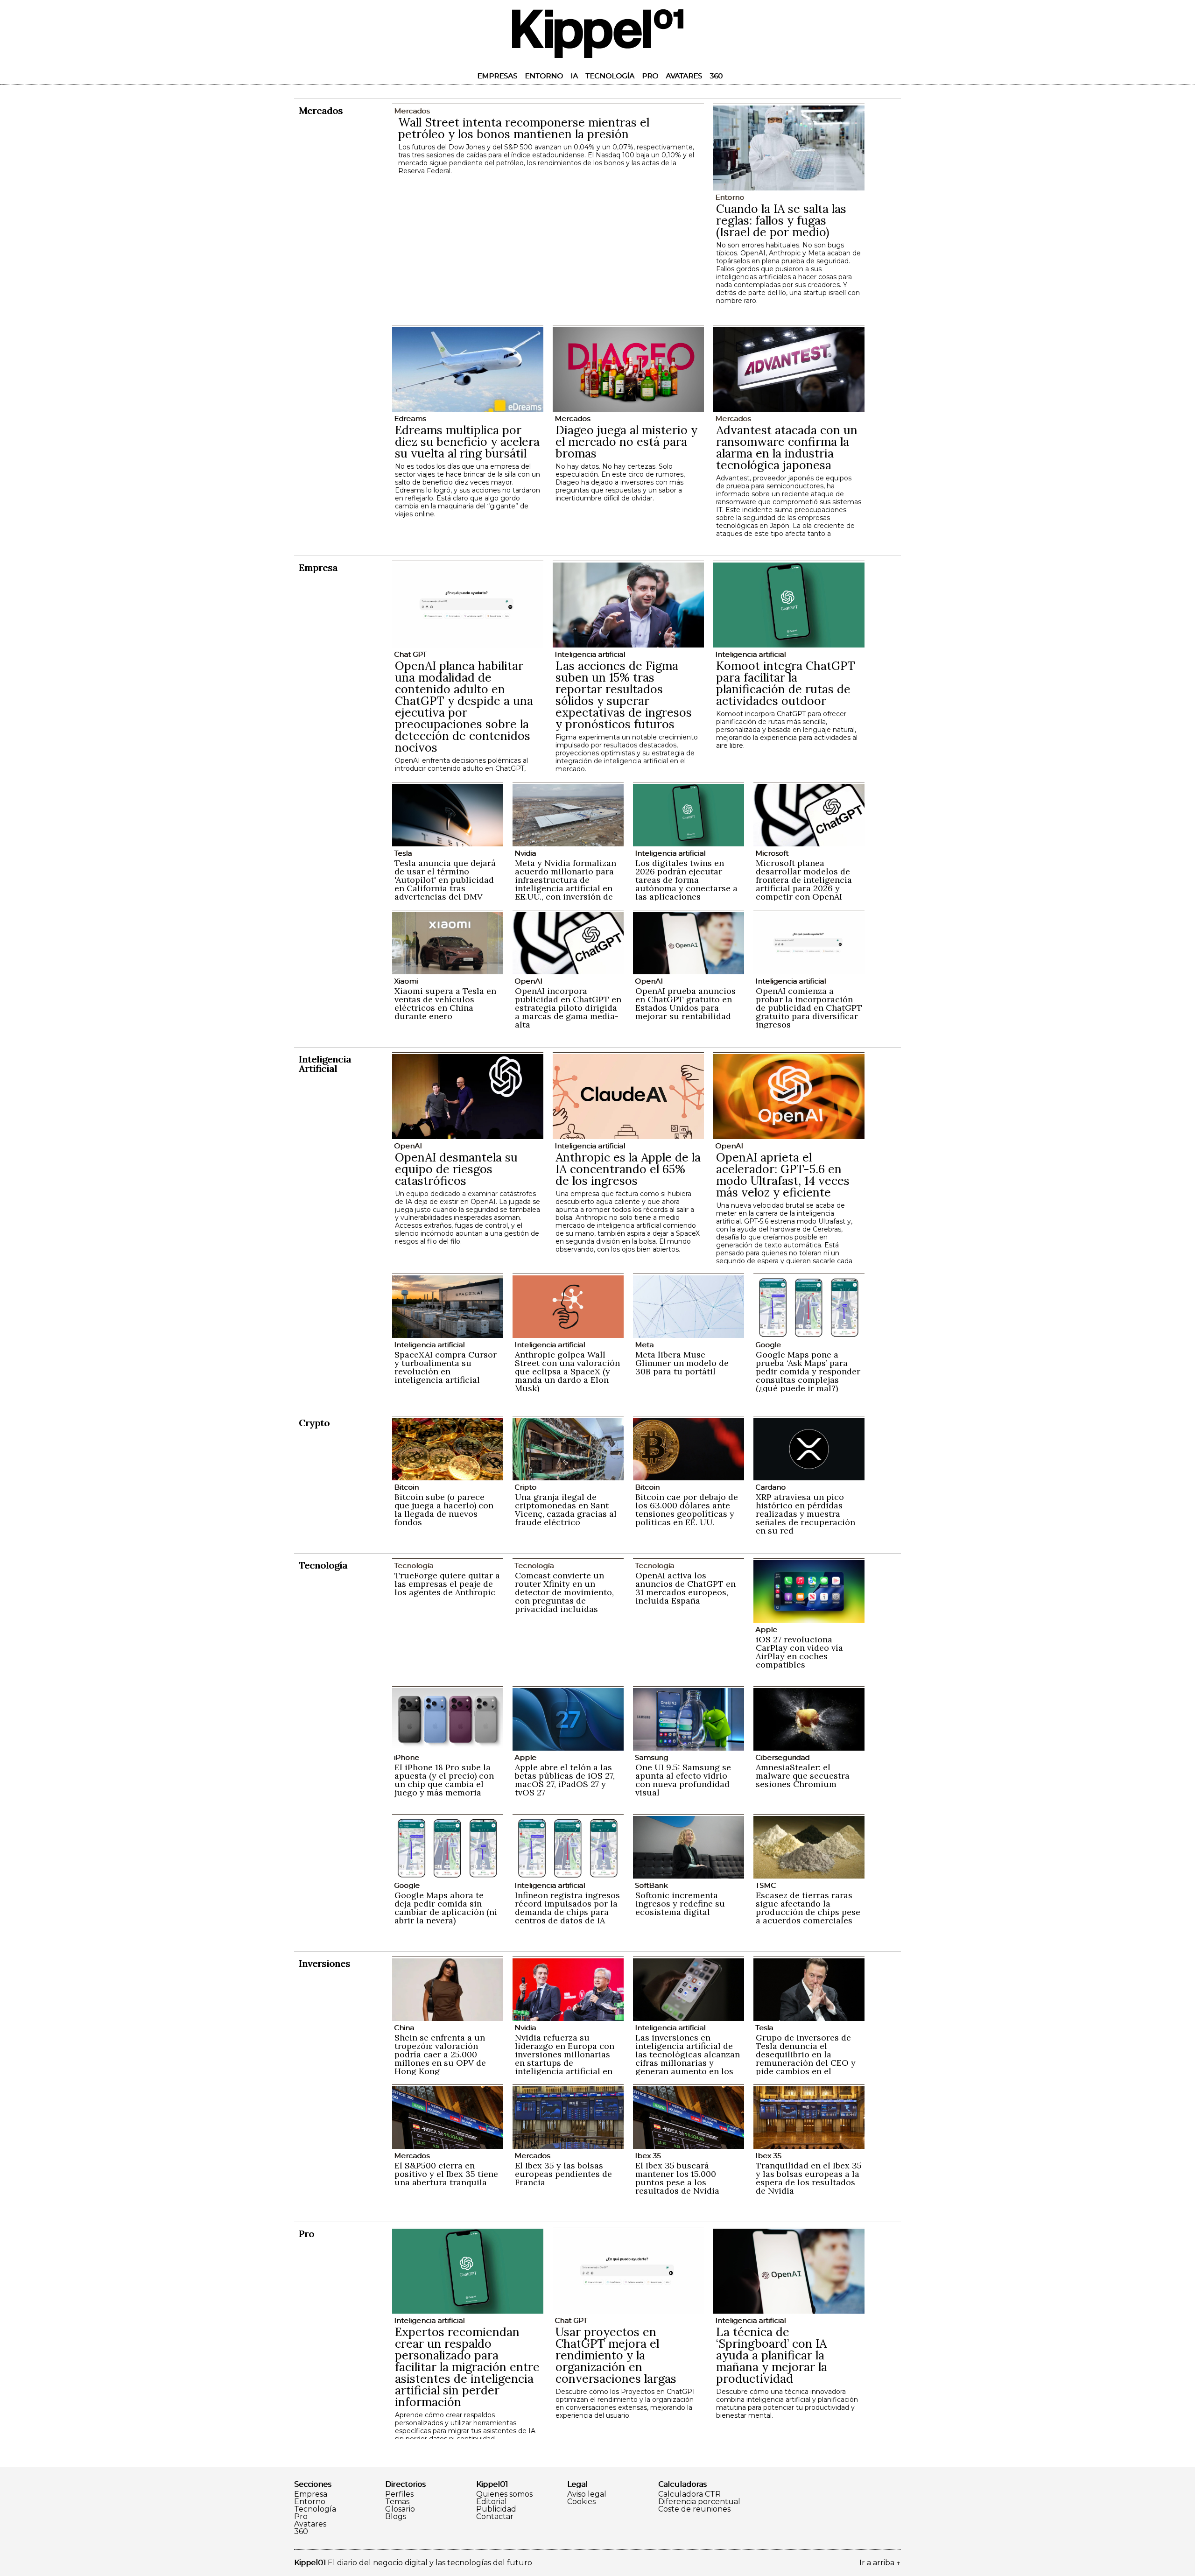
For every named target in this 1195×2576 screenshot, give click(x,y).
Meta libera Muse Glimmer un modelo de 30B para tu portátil (682, 1363)
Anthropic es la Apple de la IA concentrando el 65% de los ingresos (628, 1169)
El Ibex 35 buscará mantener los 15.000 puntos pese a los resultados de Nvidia (677, 2178)
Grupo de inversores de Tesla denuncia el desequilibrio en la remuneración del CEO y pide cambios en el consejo (806, 2059)
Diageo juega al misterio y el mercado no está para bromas (626, 442)
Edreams (410, 419)
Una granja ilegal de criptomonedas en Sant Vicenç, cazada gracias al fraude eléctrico (566, 1510)
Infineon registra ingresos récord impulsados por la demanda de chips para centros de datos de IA (567, 1908)
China (404, 2028)
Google (768, 1345)
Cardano (770, 1487)
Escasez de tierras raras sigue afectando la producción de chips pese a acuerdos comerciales (808, 1908)
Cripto (525, 1487)
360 (716, 76)
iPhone (407, 1757)
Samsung (651, 1757)
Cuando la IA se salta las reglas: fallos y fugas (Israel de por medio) (781, 220)
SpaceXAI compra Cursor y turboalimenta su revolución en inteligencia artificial (446, 1367)
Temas (397, 2502)
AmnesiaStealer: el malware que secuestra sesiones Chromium (803, 1776)
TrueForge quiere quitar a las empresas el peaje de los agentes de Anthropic (447, 1584)
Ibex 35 (648, 2156)
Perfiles (399, 2494)
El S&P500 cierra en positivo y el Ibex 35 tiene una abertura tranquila (446, 2174)
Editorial (492, 2502)
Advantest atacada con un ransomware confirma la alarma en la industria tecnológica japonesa (787, 447)
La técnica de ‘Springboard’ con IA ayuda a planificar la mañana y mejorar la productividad (772, 2355)
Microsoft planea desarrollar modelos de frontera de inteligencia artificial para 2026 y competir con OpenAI (804, 880)
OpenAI (528, 981)
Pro (650, 76)
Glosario (400, 2509)
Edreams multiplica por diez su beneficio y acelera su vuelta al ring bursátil (467, 442)
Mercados (572, 419)
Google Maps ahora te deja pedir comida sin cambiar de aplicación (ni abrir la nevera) (446, 1908)
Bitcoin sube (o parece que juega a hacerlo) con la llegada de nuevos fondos (444, 1510)
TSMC (766, 1885)
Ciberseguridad (782, 1757)
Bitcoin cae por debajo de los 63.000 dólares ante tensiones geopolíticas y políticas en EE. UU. (687, 1510)
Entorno (544, 76)
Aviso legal (587, 2494)
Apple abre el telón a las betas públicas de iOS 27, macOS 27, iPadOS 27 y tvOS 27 (565, 1780)
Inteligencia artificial (590, 654)
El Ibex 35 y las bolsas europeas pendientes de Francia (563, 2174)
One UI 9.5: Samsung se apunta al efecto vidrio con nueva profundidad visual (683, 1780)
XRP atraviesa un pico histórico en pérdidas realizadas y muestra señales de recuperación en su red (805, 1514)
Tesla (403, 853)
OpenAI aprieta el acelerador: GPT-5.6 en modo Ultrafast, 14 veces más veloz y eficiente (783, 1175)
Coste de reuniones (694, 2509)
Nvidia (525, 853)
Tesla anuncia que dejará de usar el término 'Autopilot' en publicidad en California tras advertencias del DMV (445, 880)
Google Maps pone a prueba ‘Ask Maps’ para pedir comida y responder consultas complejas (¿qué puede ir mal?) (808, 1371)
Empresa (311, 2494)
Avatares (684, 76)
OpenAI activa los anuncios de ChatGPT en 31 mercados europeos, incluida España (685, 1588)
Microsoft (772, 853)
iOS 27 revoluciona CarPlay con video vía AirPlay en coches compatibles (799, 1652)
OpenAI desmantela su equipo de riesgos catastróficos (456, 1169)
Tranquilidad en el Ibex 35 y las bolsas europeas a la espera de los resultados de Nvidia (809, 2178)
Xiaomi (406, 981)
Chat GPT (410, 654)
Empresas (497, 76)
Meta (644, 1345)
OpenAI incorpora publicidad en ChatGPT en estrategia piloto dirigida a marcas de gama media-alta (568, 1008)
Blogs (396, 2517)
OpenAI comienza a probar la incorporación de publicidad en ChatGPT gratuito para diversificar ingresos (809, 1008)
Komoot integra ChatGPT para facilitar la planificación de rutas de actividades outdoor (786, 683)
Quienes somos (504, 2494)
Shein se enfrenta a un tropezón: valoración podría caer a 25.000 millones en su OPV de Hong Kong (440, 2054)
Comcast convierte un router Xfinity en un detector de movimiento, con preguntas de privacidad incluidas (564, 1592)
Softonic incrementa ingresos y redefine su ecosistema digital (680, 1904)
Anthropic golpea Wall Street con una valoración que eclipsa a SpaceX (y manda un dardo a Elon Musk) (567, 1371)
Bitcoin (406, 1487)
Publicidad (496, 2509)
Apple (766, 1629)
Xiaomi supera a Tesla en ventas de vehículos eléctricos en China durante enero (445, 1003)
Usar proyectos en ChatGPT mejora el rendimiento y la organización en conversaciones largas (616, 2355)
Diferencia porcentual (699, 2502)
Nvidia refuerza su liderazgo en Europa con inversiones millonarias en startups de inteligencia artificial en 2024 (565, 2059)
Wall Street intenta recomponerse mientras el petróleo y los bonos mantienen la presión (524, 128)
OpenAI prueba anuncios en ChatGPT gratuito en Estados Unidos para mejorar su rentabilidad (685, 1003)
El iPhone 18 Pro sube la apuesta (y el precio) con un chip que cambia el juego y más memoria (444, 1780)
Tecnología (610, 76)
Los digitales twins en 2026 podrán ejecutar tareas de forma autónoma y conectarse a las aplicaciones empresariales (686, 884)
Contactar (495, 2517)
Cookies (581, 2502)
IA (574, 76)
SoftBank (651, 1885)
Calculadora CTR (689, 2494)
